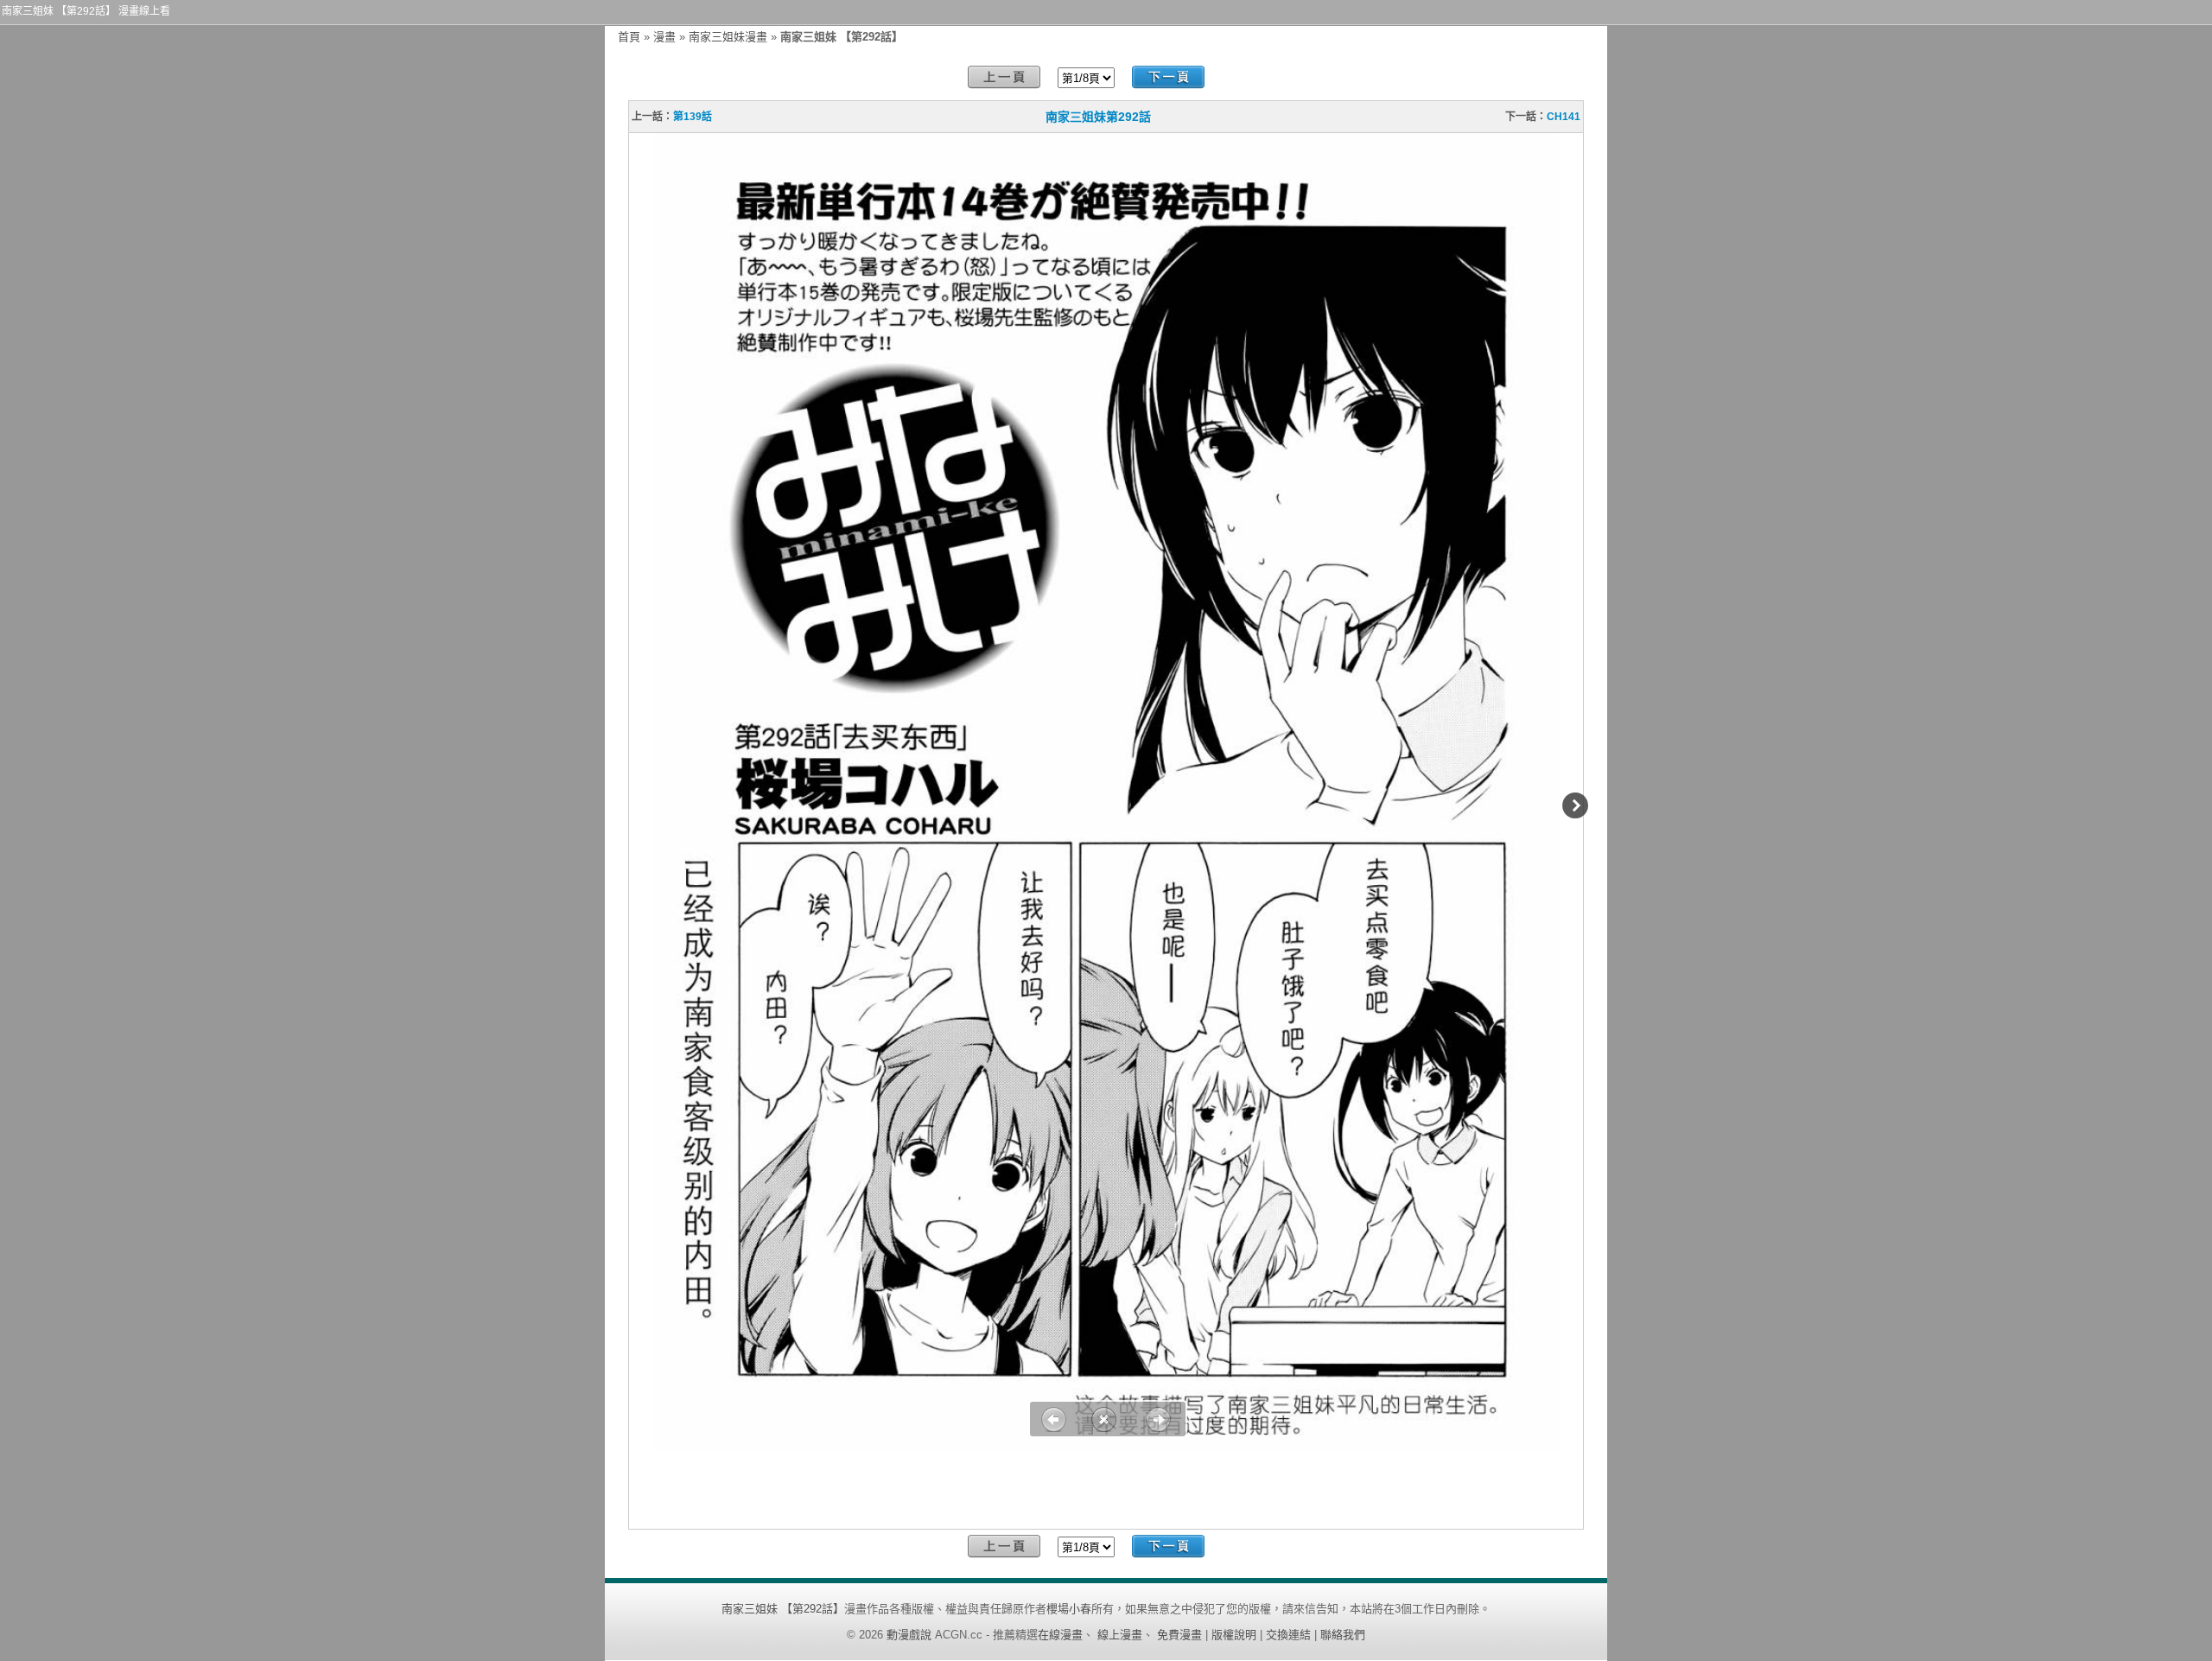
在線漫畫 (1060, 1635)
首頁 (629, 37)
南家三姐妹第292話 (1098, 117)
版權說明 (1234, 1635)
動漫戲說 (909, 1635)
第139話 (693, 117)
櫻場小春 (1069, 1609)
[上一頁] (1004, 77)
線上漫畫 (1120, 1635)
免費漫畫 (1179, 1635)
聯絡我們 (1343, 1635)
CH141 (1564, 117)
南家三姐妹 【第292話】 (783, 1609)
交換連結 (1288, 1635)
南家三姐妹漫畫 (728, 37)
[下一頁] (1168, 77)
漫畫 (664, 37)
